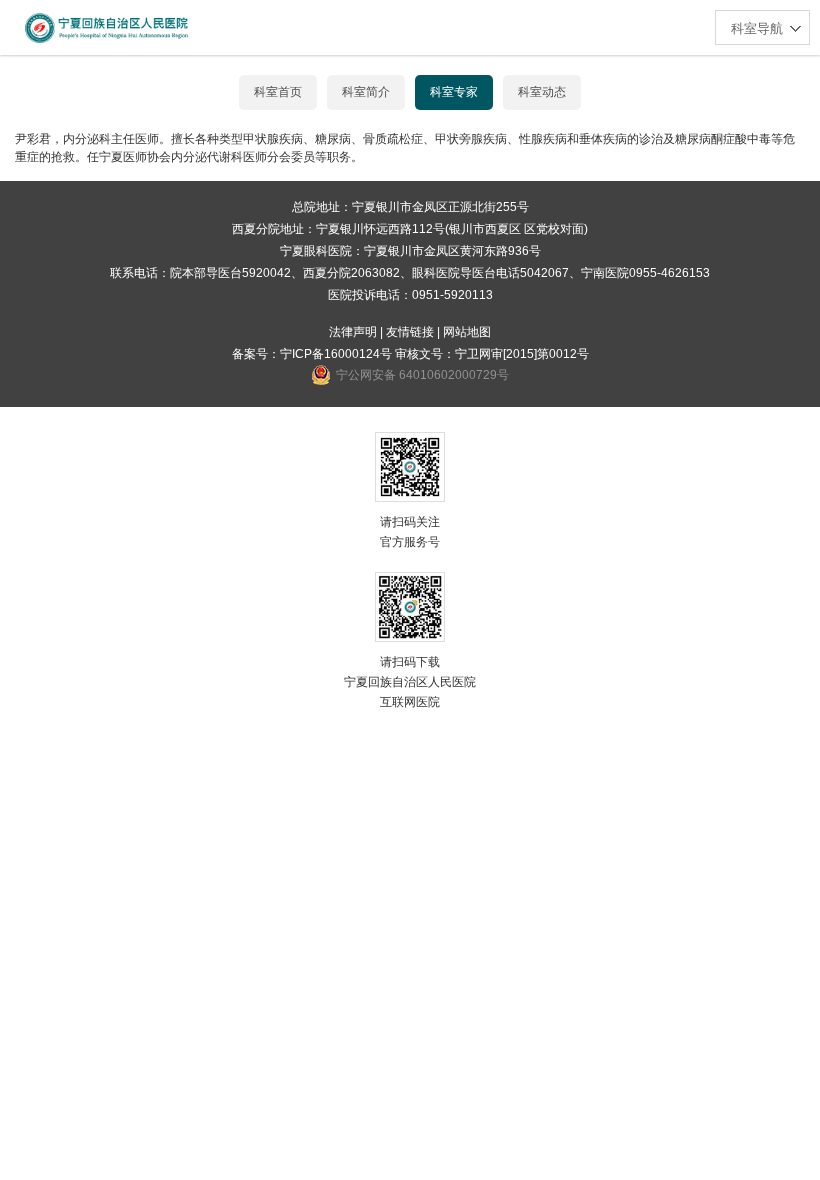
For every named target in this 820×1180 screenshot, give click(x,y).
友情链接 (410, 332)
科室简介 (366, 92)
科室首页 (278, 92)
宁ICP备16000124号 (336, 354)
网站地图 (467, 332)
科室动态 (542, 92)
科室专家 (454, 92)
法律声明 (353, 332)
